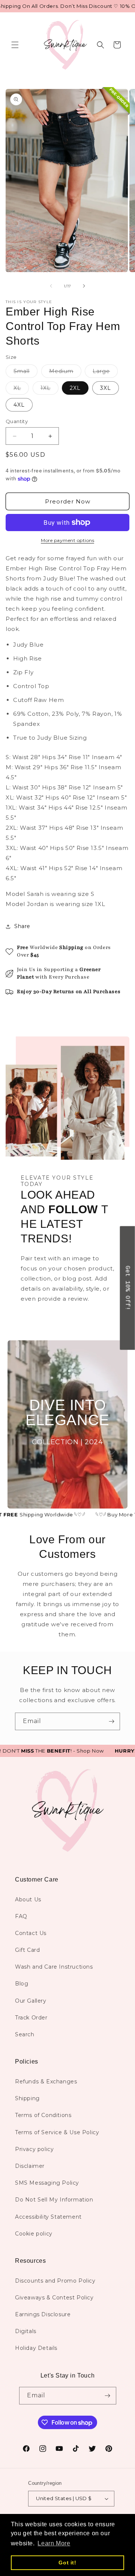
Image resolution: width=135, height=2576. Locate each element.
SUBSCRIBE (67, 1358)
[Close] (122, 1281)
